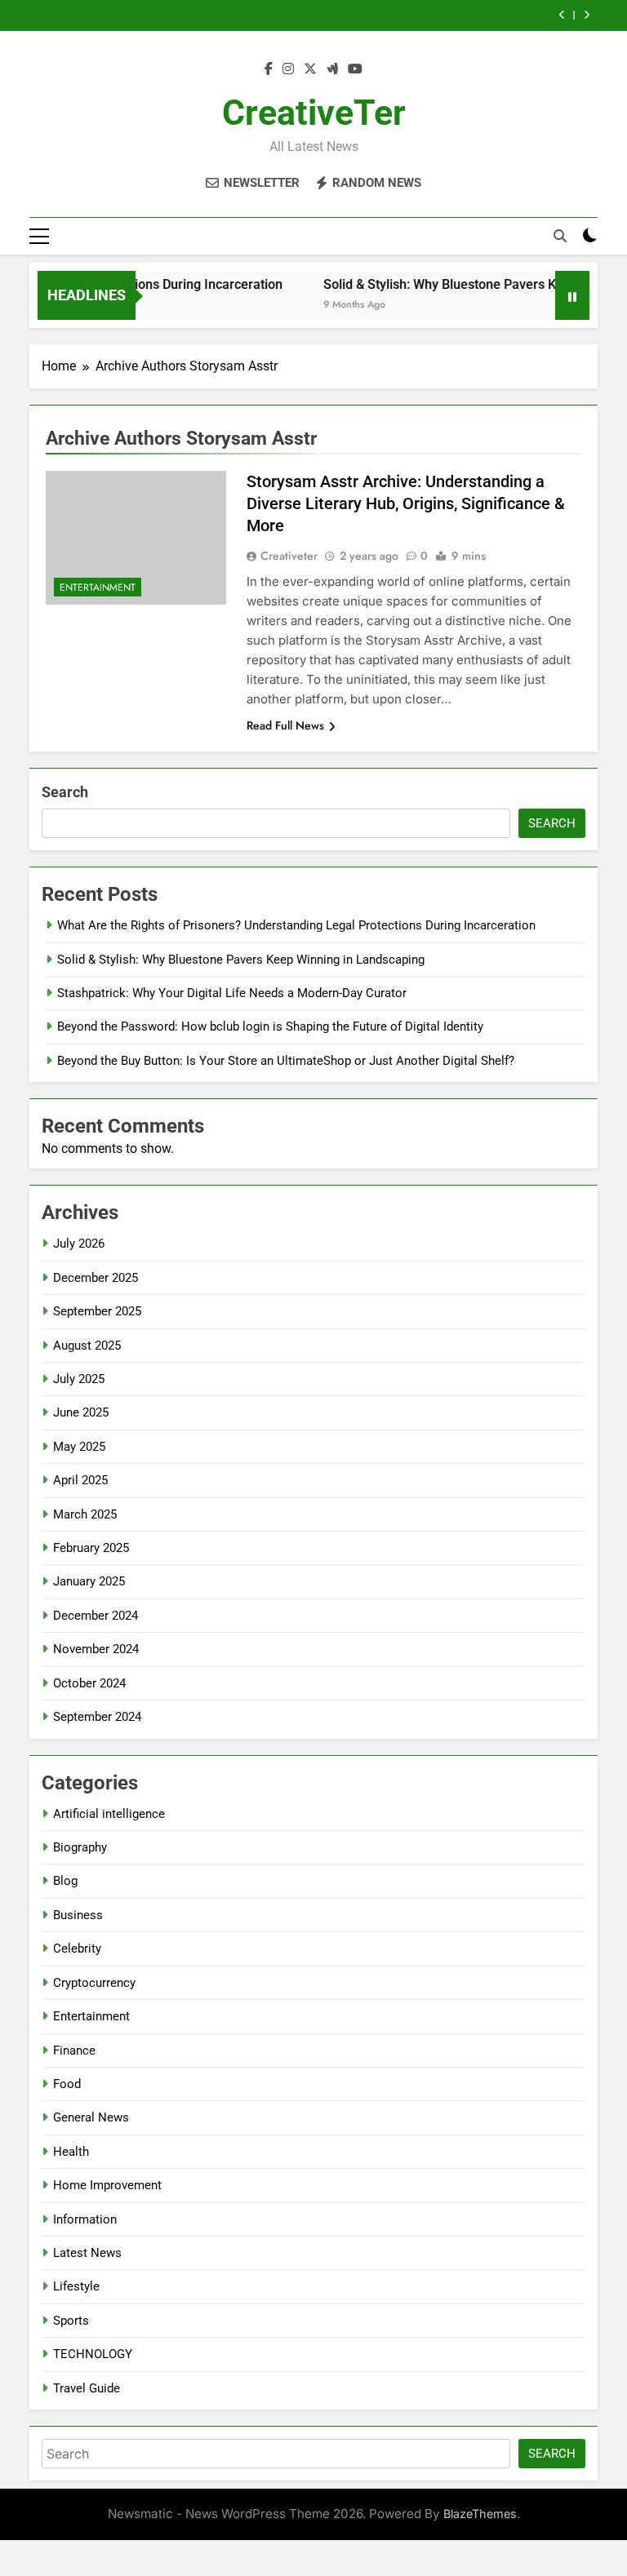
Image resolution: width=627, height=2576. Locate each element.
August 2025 (87, 1346)
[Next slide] (587, 15)
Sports (71, 2321)
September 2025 (97, 1311)
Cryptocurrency (94, 1983)
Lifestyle (76, 2286)
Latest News (87, 2253)
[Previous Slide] (562, 15)
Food (67, 2084)
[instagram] (288, 69)
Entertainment (98, 587)
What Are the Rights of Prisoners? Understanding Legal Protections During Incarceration (296, 925)
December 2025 (96, 1278)
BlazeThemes (480, 2514)
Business (78, 1915)
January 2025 (89, 1581)
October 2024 (89, 1683)
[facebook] (269, 69)
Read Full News (285, 725)
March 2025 (85, 1514)
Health (71, 2152)
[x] (310, 69)
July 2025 (79, 1379)
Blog (65, 1881)
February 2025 (91, 1548)
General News (91, 2117)
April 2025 (80, 1480)
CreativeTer (314, 113)
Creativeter (289, 556)
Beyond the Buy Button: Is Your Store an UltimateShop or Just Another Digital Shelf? (286, 1061)
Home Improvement (107, 2185)
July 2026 (79, 1244)
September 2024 (97, 1717)
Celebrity (77, 1949)
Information (85, 2219)
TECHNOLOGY (93, 2354)
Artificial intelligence (109, 1814)
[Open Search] (560, 236)
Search (65, 792)
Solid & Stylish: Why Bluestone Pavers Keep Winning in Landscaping (241, 960)
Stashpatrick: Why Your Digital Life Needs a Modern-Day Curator (232, 993)
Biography (80, 1847)
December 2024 (96, 1616)
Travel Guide (87, 2388)
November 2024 (96, 1649)
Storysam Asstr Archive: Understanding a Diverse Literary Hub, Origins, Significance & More (406, 503)
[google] (332, 69)
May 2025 (79, 1447)
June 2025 (81, 1412)
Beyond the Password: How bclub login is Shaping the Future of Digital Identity (270, 1026)
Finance (74, 2051)
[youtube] (355, 69)
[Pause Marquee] (572, 295)
